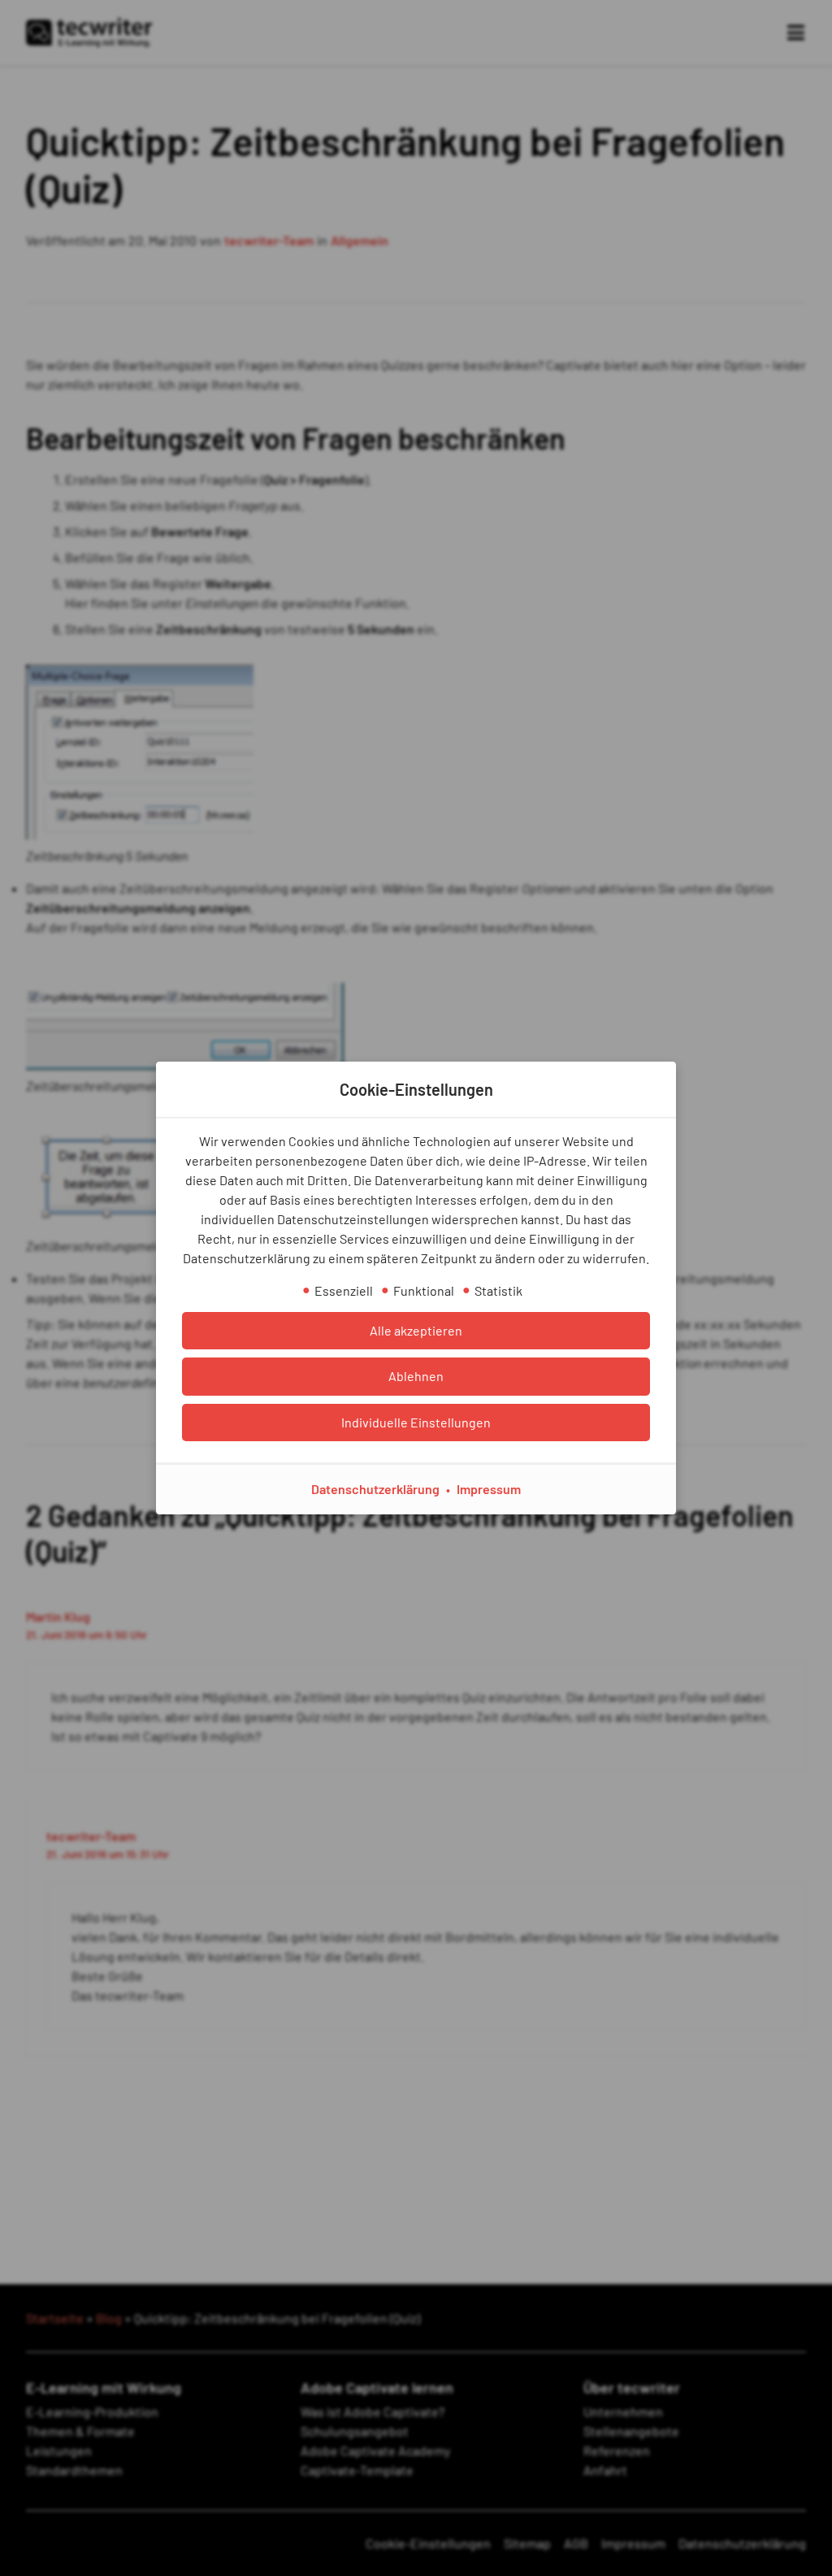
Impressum (489, 1489)
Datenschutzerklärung (375, 1489)
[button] (416, 1331)
